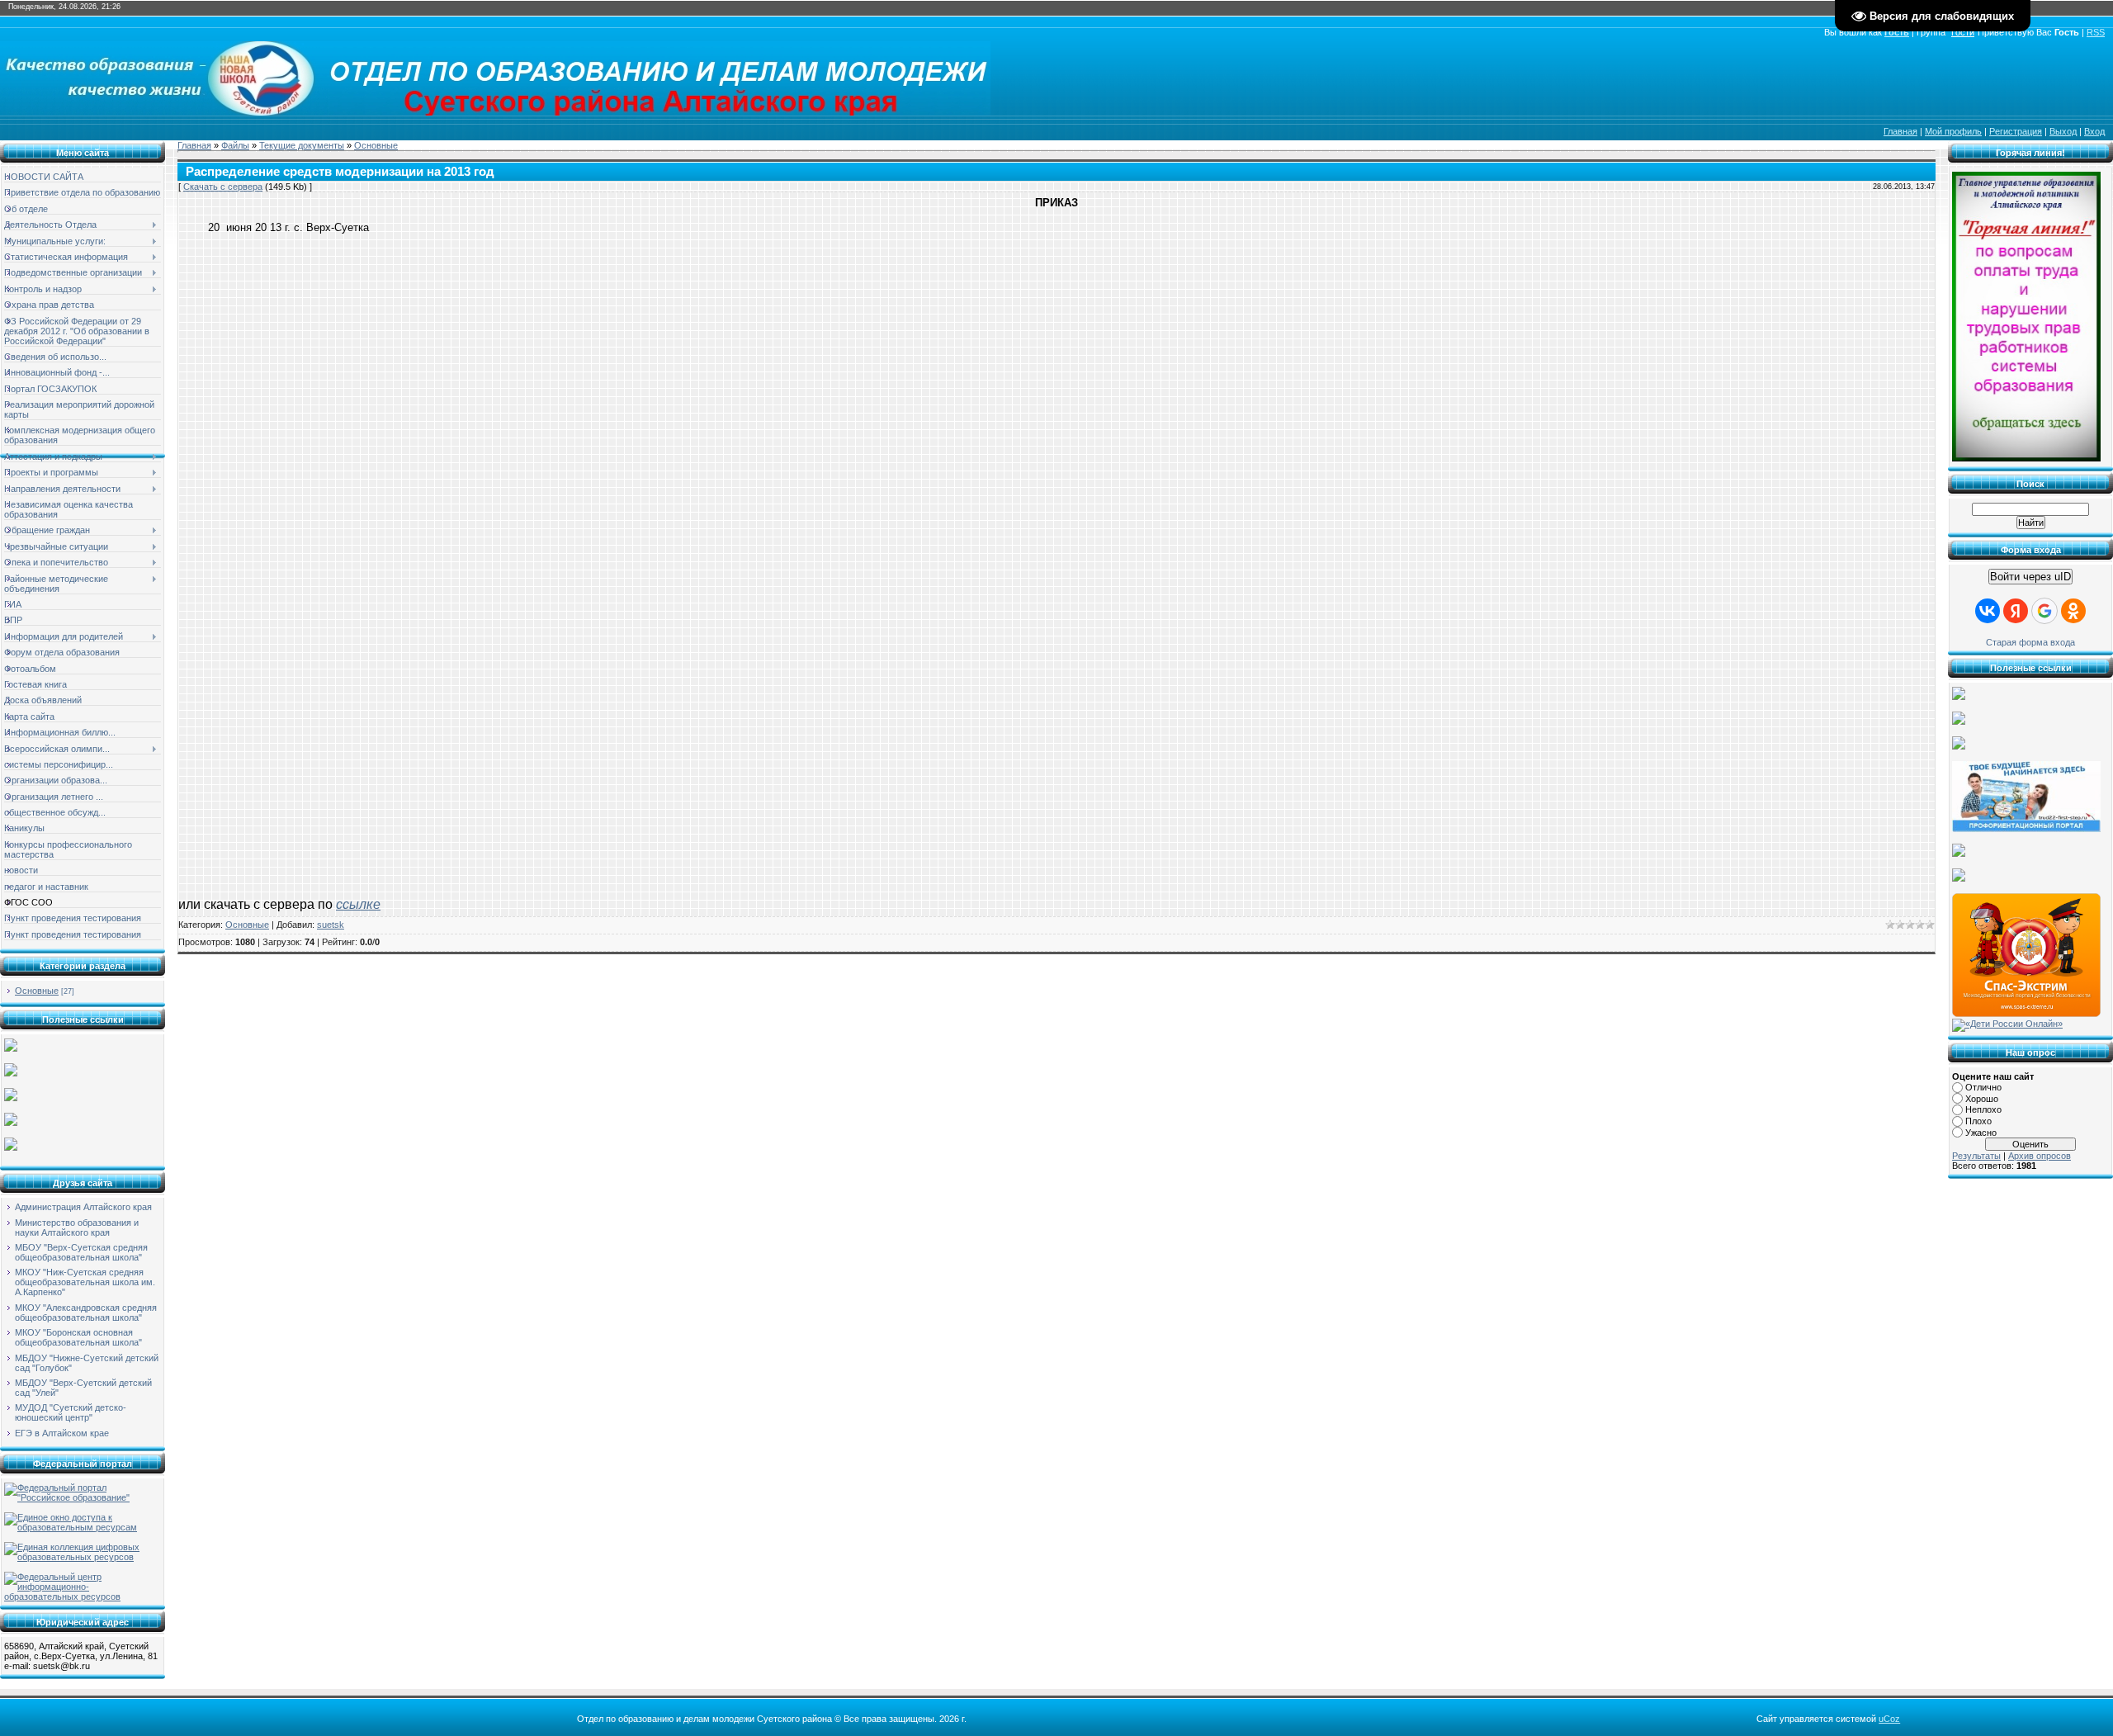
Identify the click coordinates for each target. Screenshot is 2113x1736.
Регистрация (2016, 131)
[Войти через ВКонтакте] (1988, 611)
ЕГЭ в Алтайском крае (62, 1433)
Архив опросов (2040, 1156)
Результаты (1976, 1156)
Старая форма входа (2030, 642)
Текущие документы (302, 145)
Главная (1900, 131)
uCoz (1889, 1719)
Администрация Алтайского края (83, 1207)
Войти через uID (2030, 577)
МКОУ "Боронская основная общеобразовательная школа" (78, 1337)
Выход (2063, 131)
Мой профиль (1953, 131)
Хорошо (1982, 1099)
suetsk (331, 925)
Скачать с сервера (223, 187)
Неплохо (1983, 1109)
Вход (2094, 131)
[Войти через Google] (2044, 611)
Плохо (1978, 1121)
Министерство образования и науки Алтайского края (77, 1227)
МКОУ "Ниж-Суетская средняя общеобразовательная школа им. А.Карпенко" (85, 1282)
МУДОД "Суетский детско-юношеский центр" (71, 1412)
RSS (2096, 32)
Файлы (235, 145)
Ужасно (1981, 1133)
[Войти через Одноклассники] (2073, 611)
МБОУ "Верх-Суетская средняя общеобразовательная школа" (81, 1252)
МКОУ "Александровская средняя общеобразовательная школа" (86, 1313)
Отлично (1983, 1087)
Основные (37, 991)
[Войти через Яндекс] (2016, 611)
